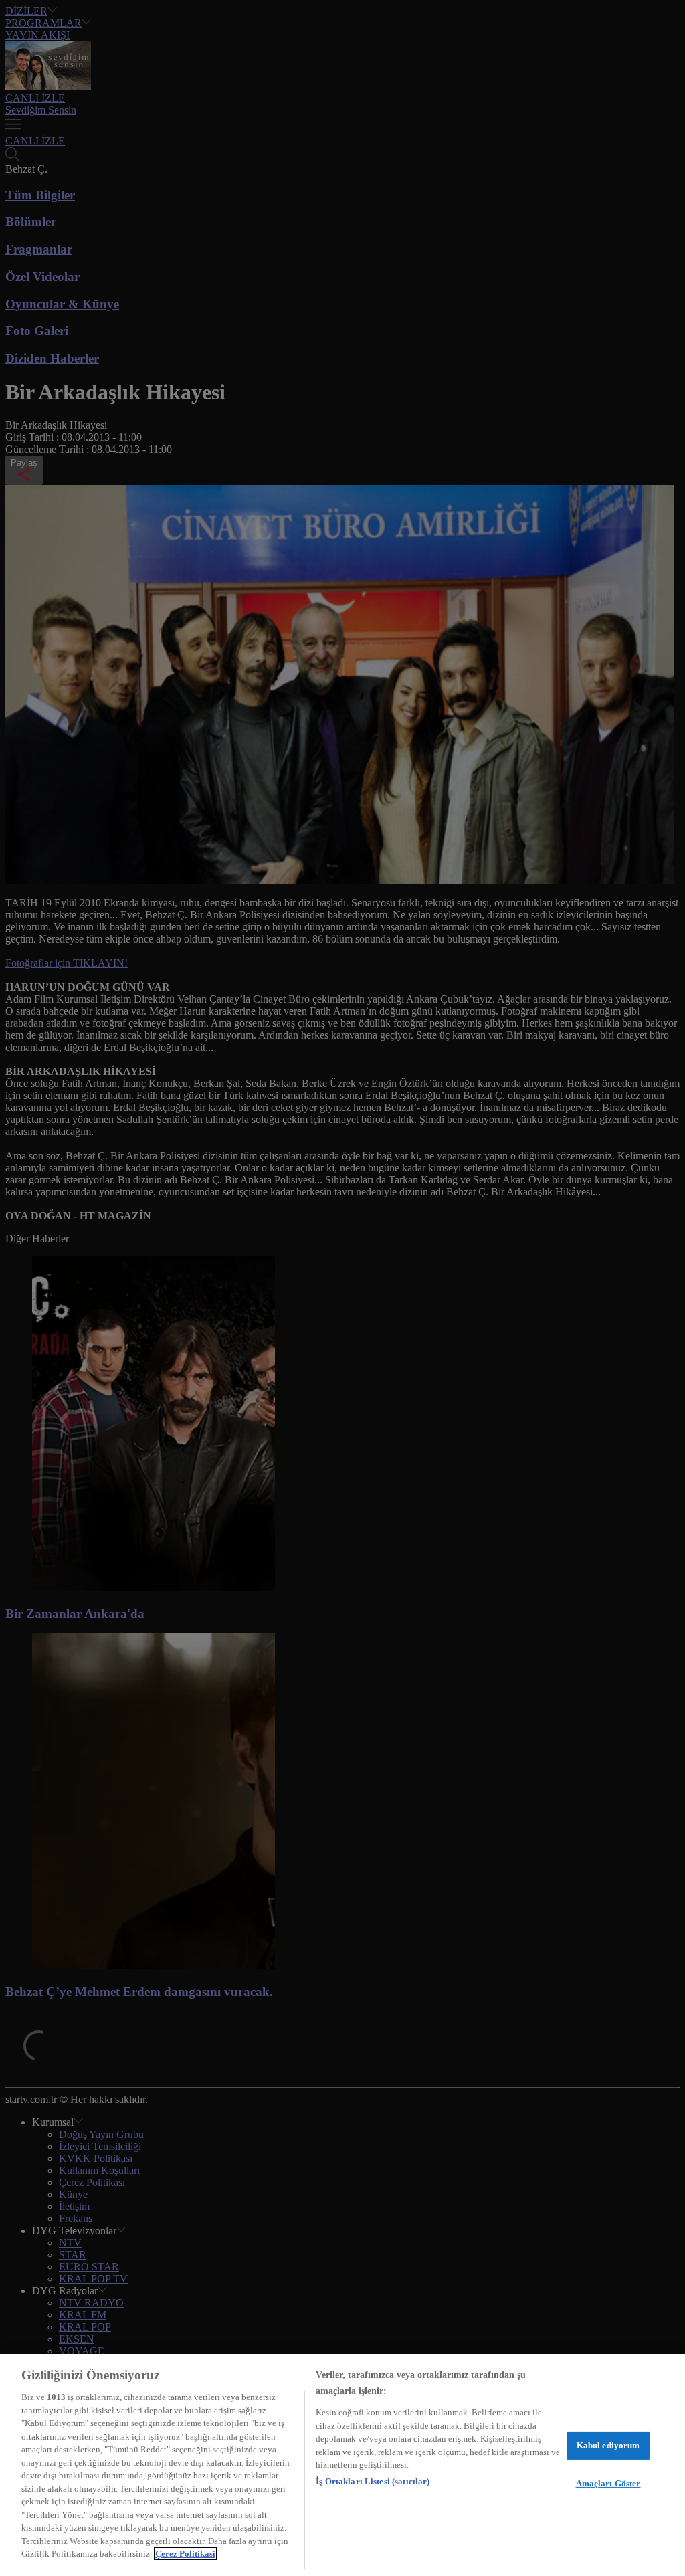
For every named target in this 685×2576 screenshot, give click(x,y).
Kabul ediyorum (608, 2445)
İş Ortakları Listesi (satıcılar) (373, 2481)
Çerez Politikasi (185, 2554)
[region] (342, 2465)
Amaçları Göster (608, 2483)
